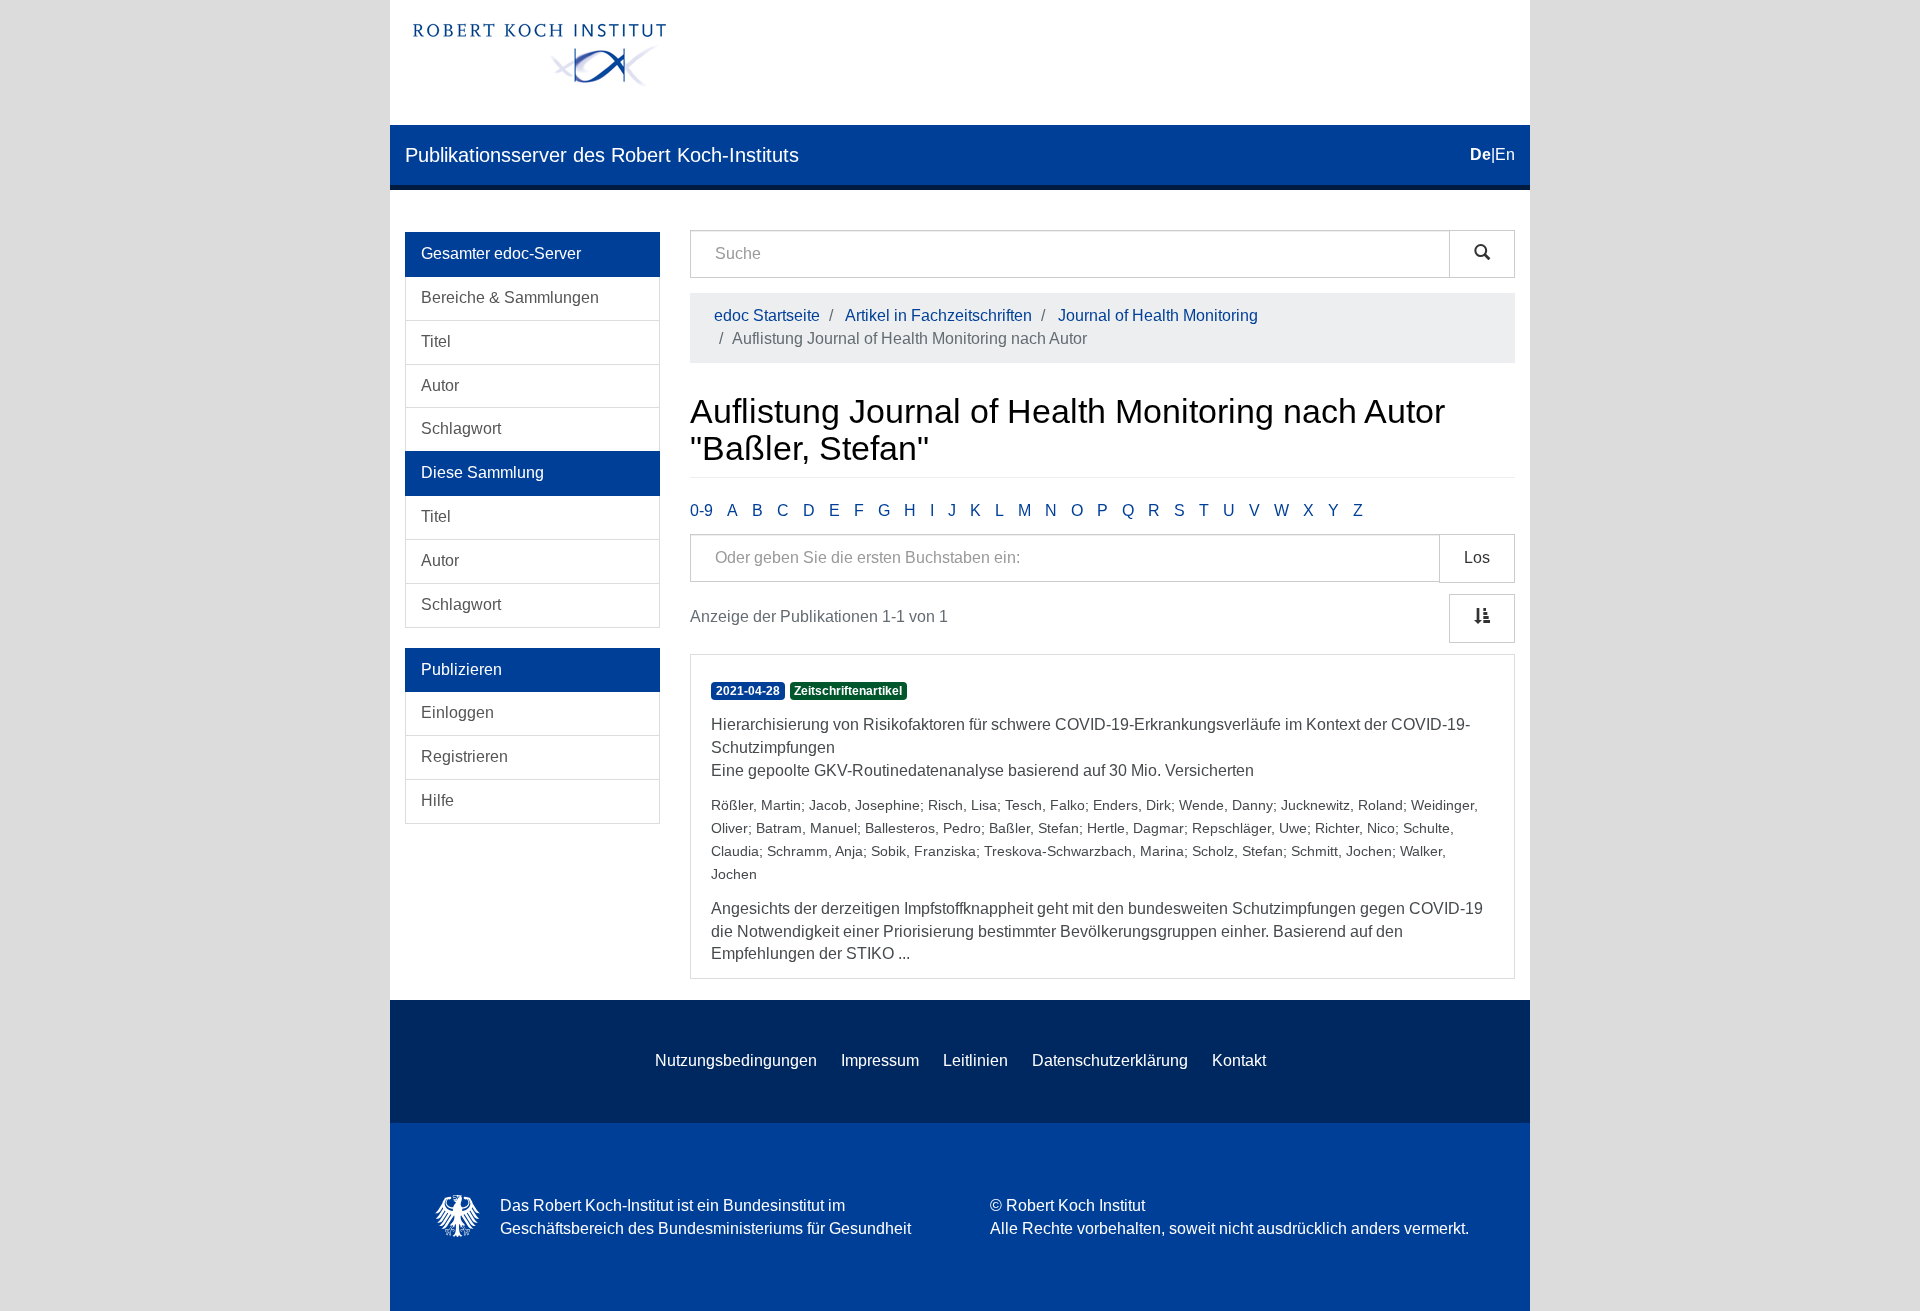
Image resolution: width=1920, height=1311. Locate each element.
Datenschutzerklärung (1110, 1060)
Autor (440, 385)
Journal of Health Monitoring (1158, 315)
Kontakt (1239, 1060)
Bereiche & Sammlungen (510, 297)
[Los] (1482, 254)
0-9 (701, 510)
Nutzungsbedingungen (736, 1060)
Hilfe (437, 800)
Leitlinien (975, 1060)
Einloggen (457, 712)
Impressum (880, 1060)
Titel (436, 341)
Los (1477, 557)
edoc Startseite (767, 315)
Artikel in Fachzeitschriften (938, 315)
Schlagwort (461, 428)
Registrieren (464, 756)
